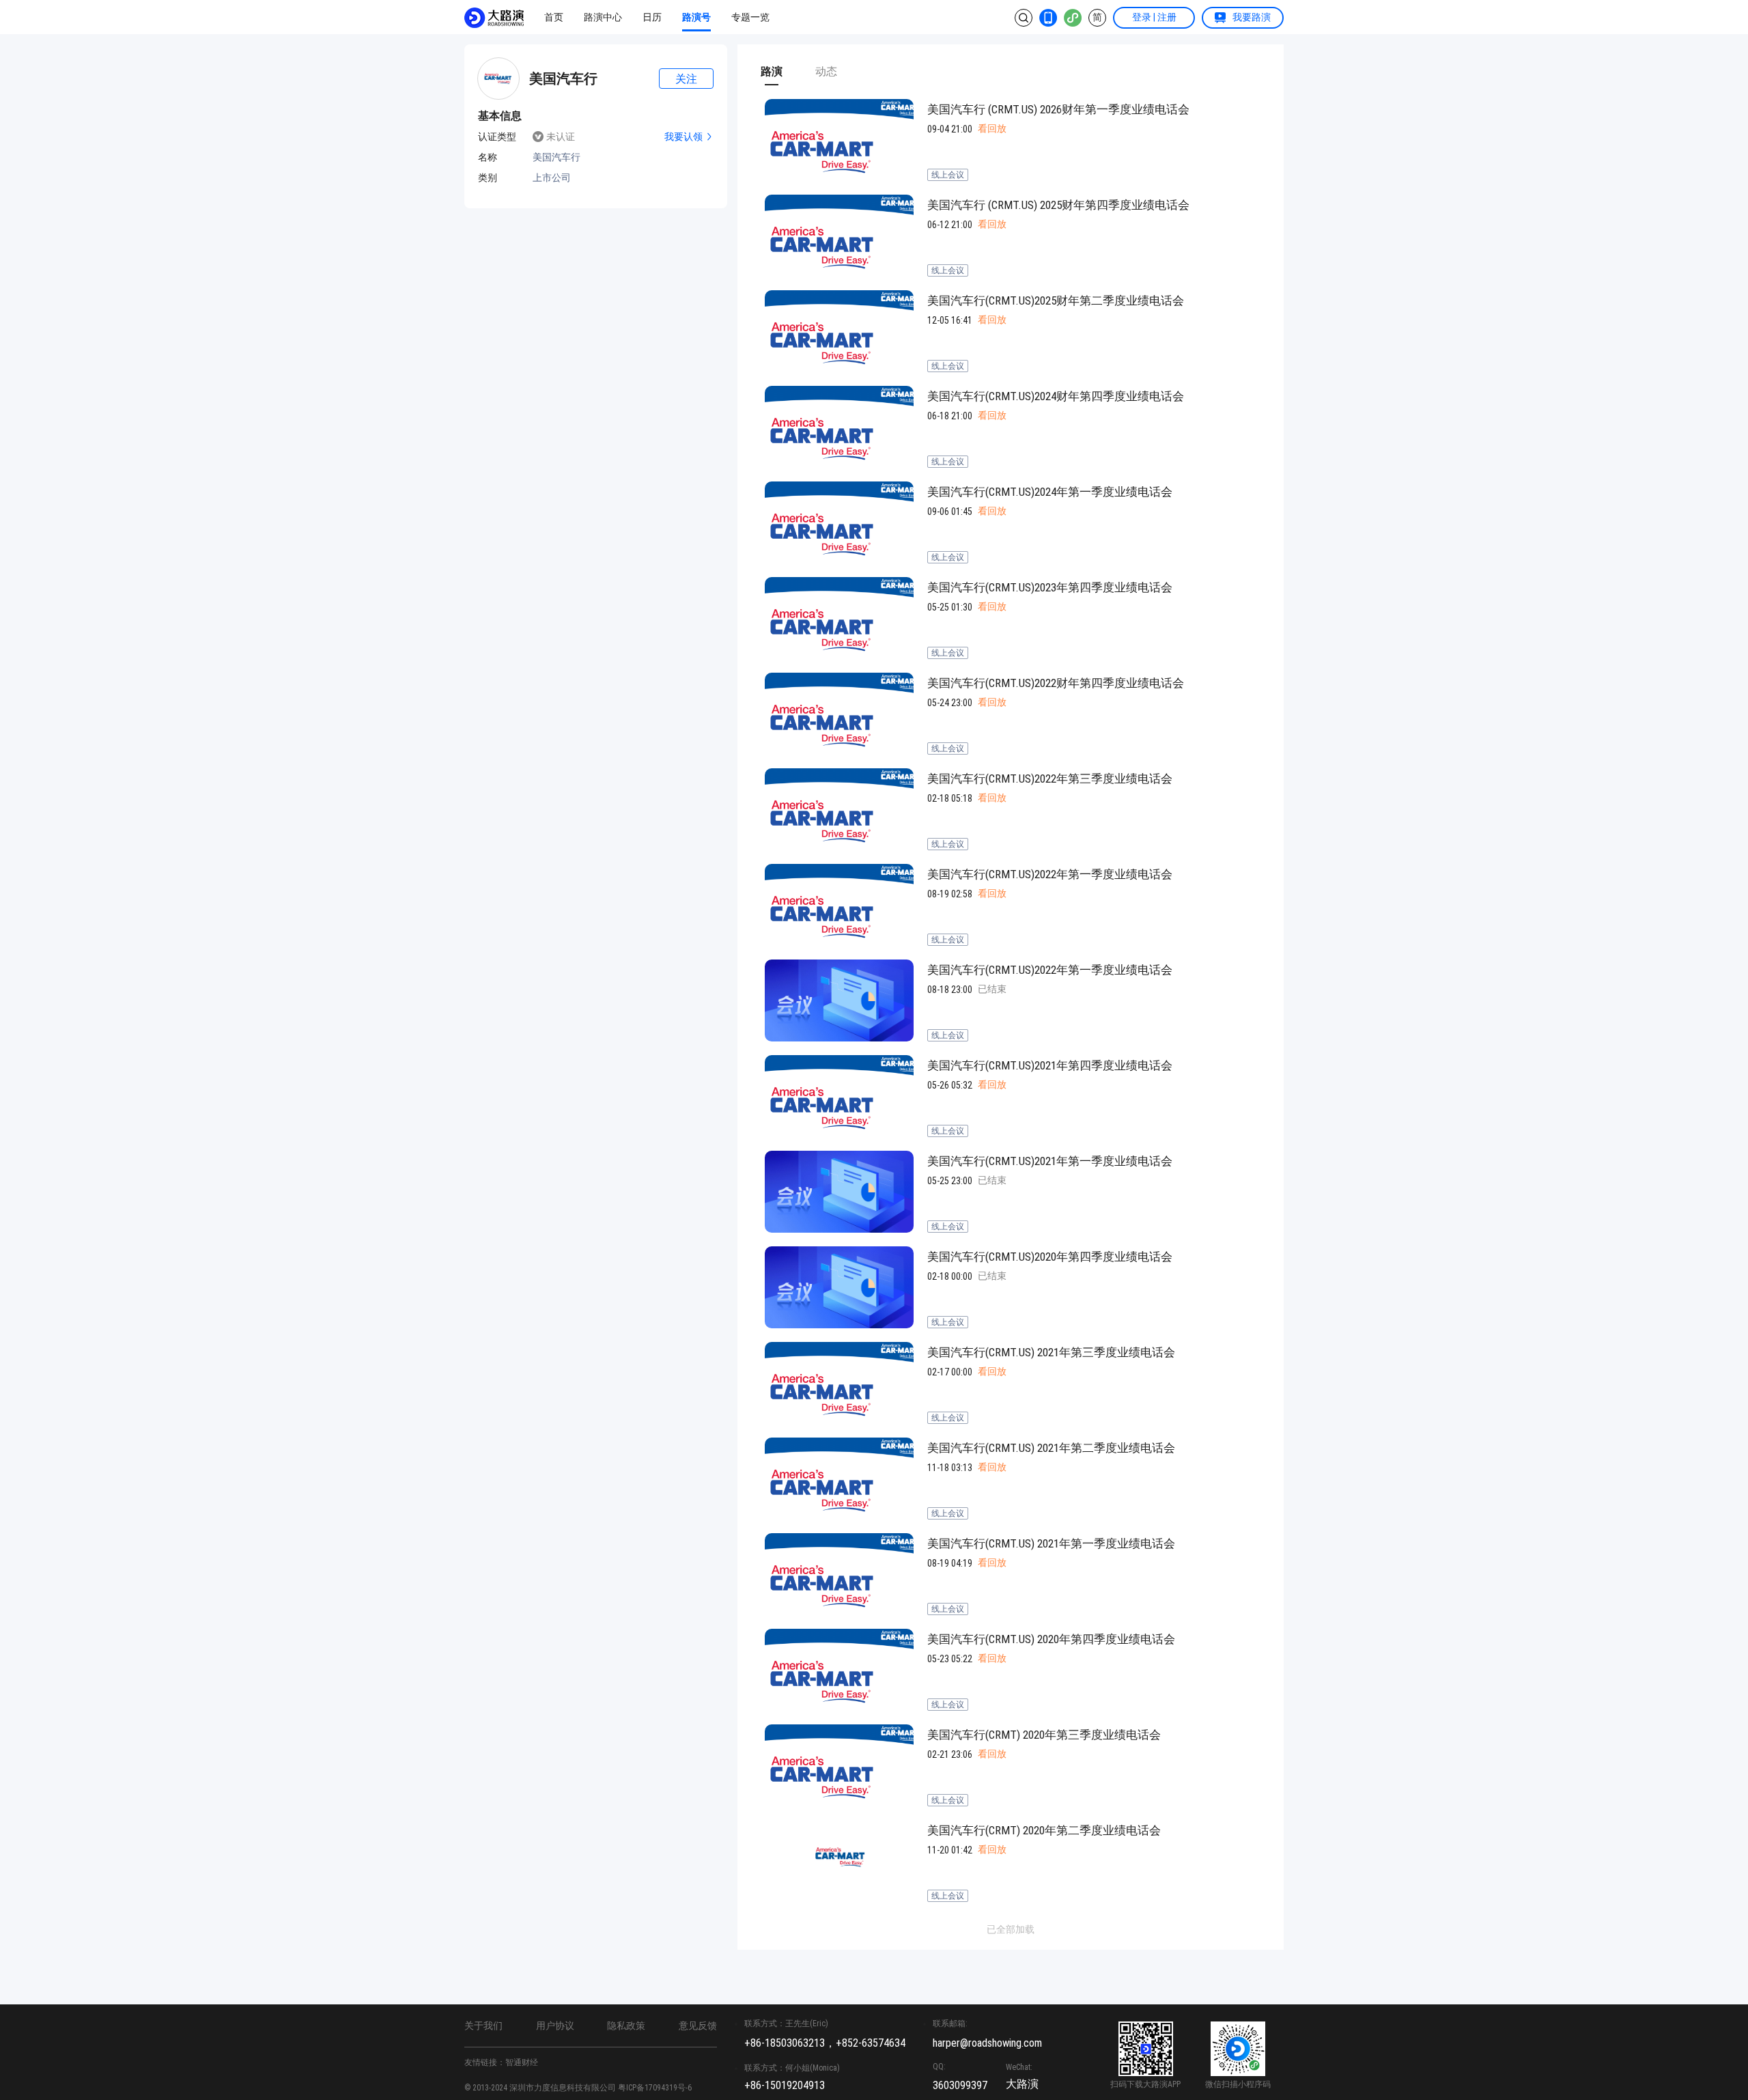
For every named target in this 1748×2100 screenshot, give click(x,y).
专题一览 (750, 17)
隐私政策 (626, 2026)
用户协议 (555, 2026)
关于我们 (483, 2026)
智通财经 (522, 2062)
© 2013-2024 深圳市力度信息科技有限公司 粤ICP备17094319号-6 (578, 2088)
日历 (652, 17)
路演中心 (603, 17)
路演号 (696, 17)
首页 (554, 17)
